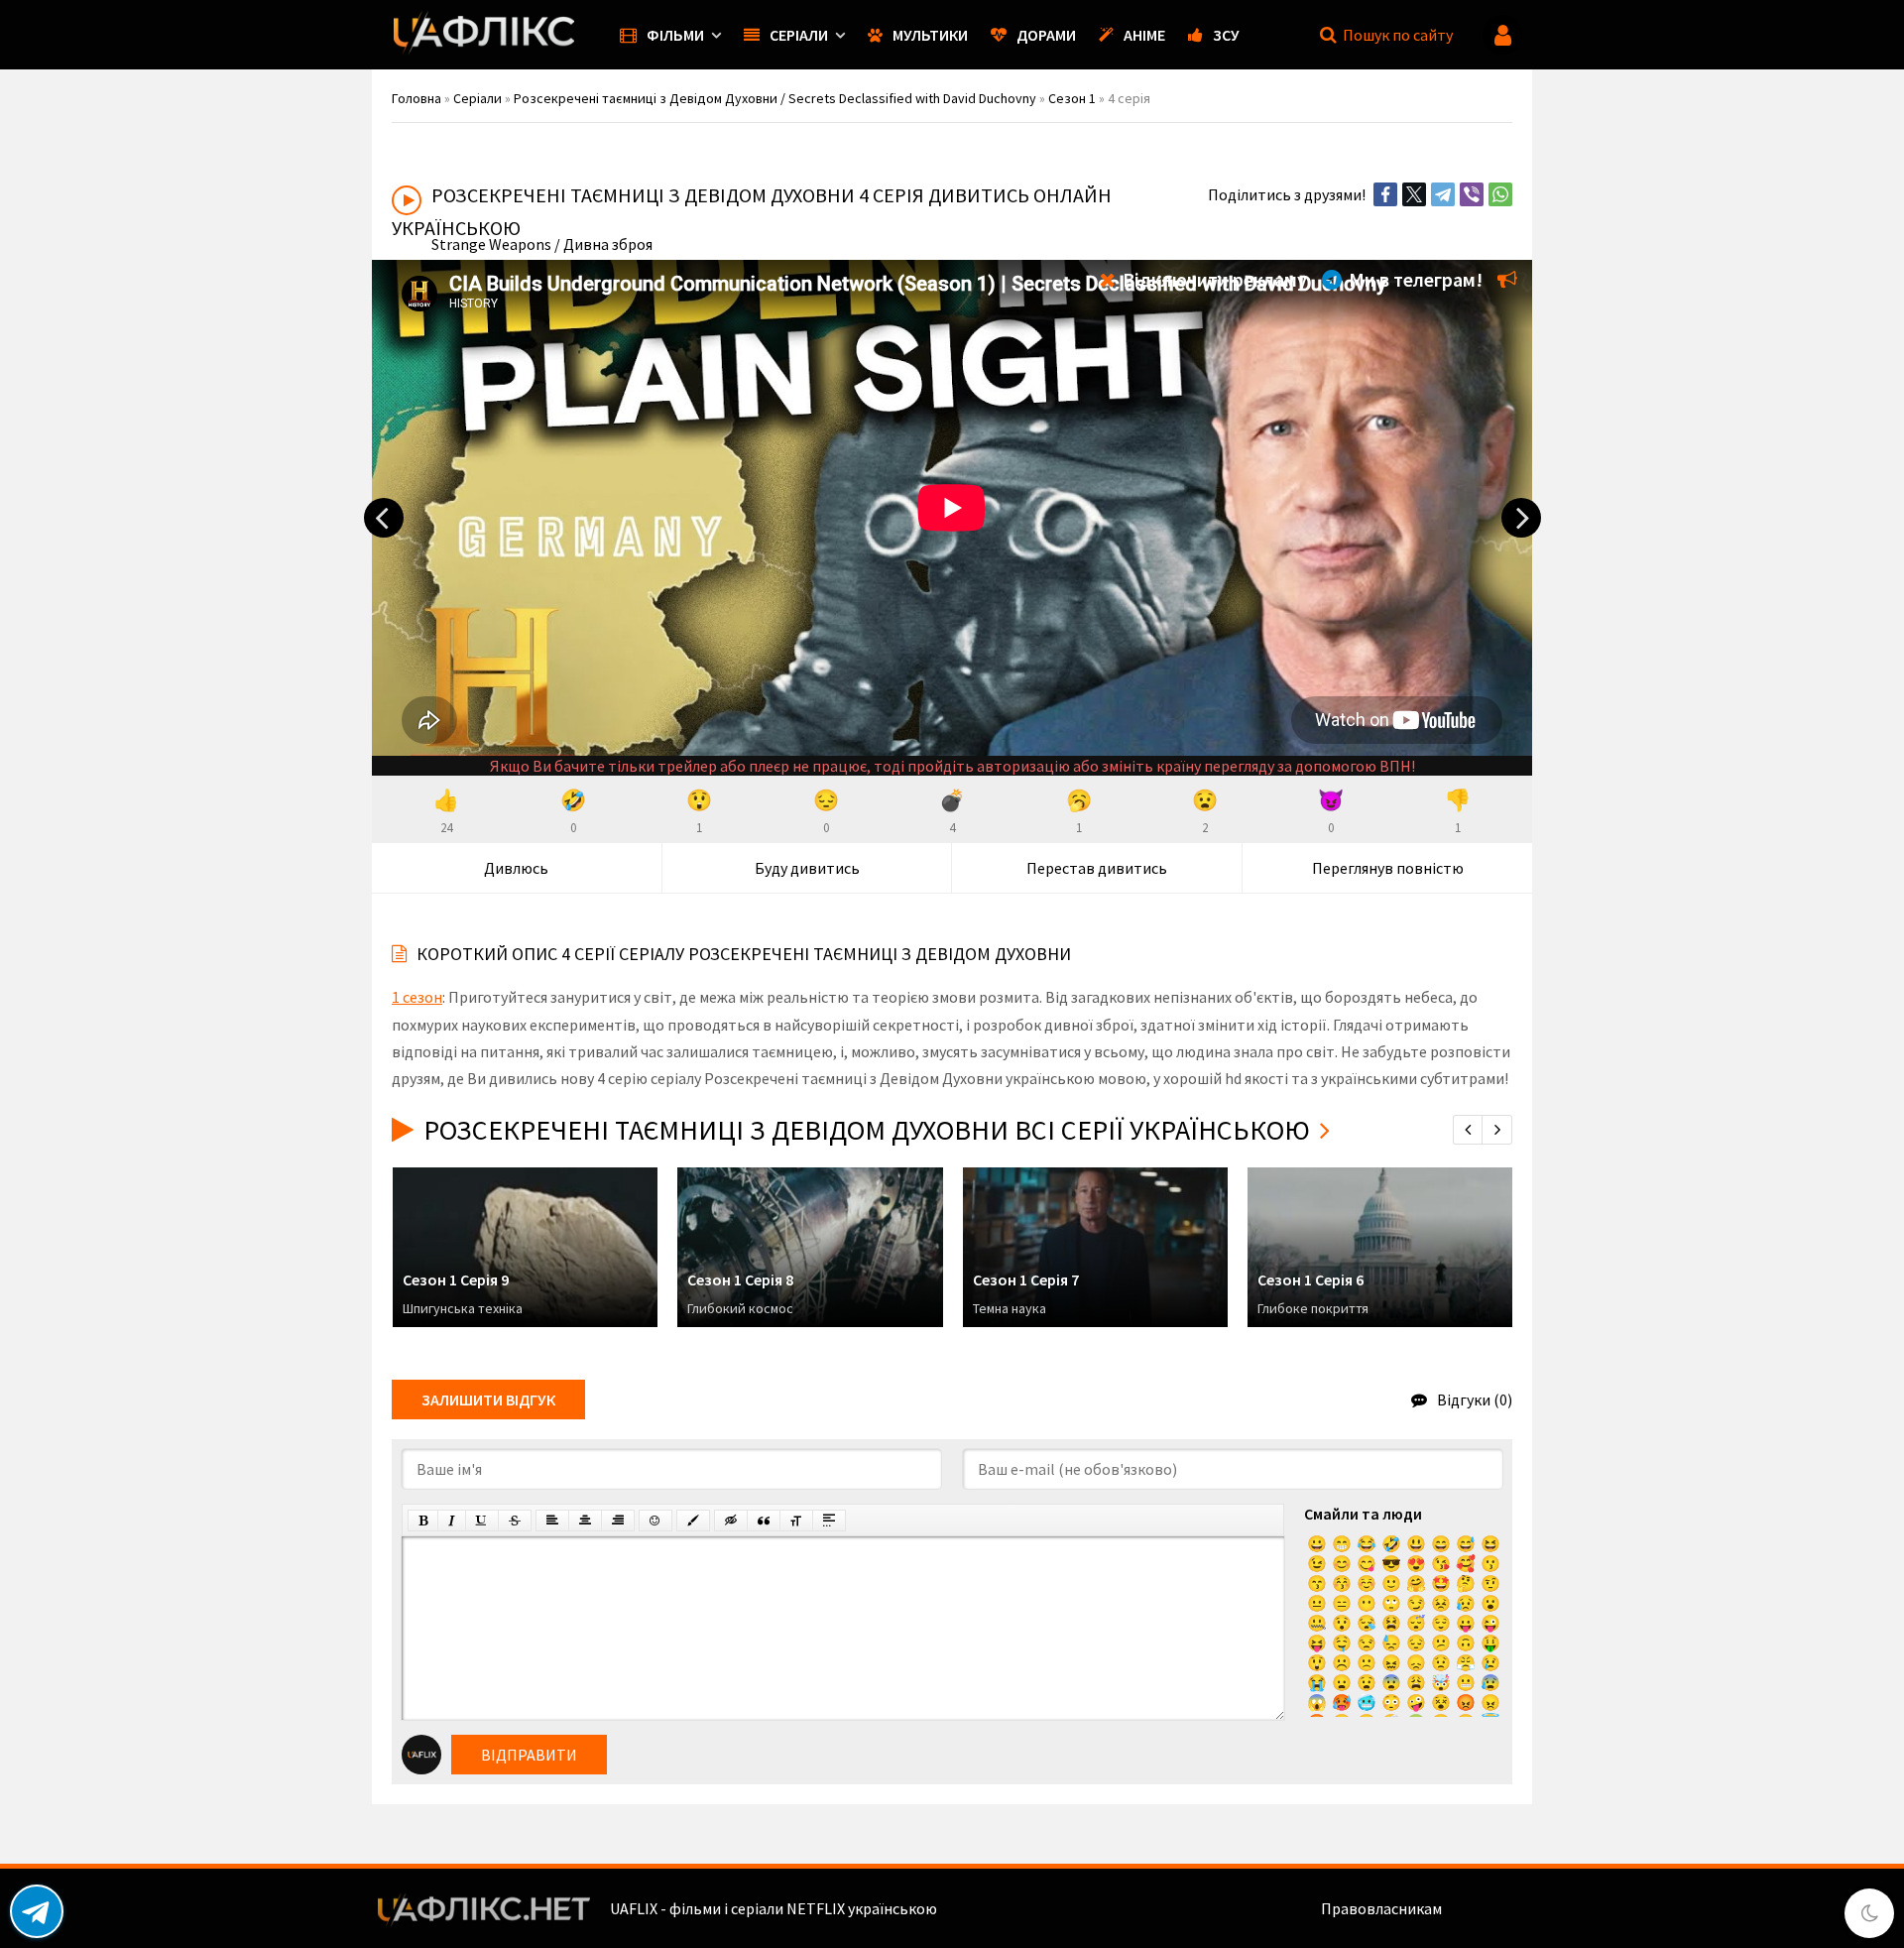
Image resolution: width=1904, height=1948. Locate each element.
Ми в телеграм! (1414, 279)
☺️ (1367, 1583)
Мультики (930, 35)
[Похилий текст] (452, 1521)
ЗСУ (1226, 35)
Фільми (675, 35)
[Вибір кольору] (693, 1521)
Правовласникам (1381, 1908)
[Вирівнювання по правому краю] (618, 1521)
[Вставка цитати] (764, 1521)
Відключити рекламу (1213, 279)
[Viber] (1472, 194)
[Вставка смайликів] (655, 1521)
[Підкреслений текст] (482, 1521)
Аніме (1144, 35)
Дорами (1046, 35)
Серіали (799, 35)
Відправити (529, 1755)
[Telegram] (1443, 194)
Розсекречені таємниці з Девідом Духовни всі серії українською (867, 1130)
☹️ (1342, 1662)
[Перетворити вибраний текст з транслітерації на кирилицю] (796, 1521)
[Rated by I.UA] (1488, 1908)
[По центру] (585, 1521)
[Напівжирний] (423, 1521)
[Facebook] (1385, 194)
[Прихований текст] (731, 1521)
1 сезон (417, 997)
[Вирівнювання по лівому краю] (552, 1521)
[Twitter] (1414, 194)
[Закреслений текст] (515, 1521)
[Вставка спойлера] (829, 1521)
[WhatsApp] (1500, 194)
